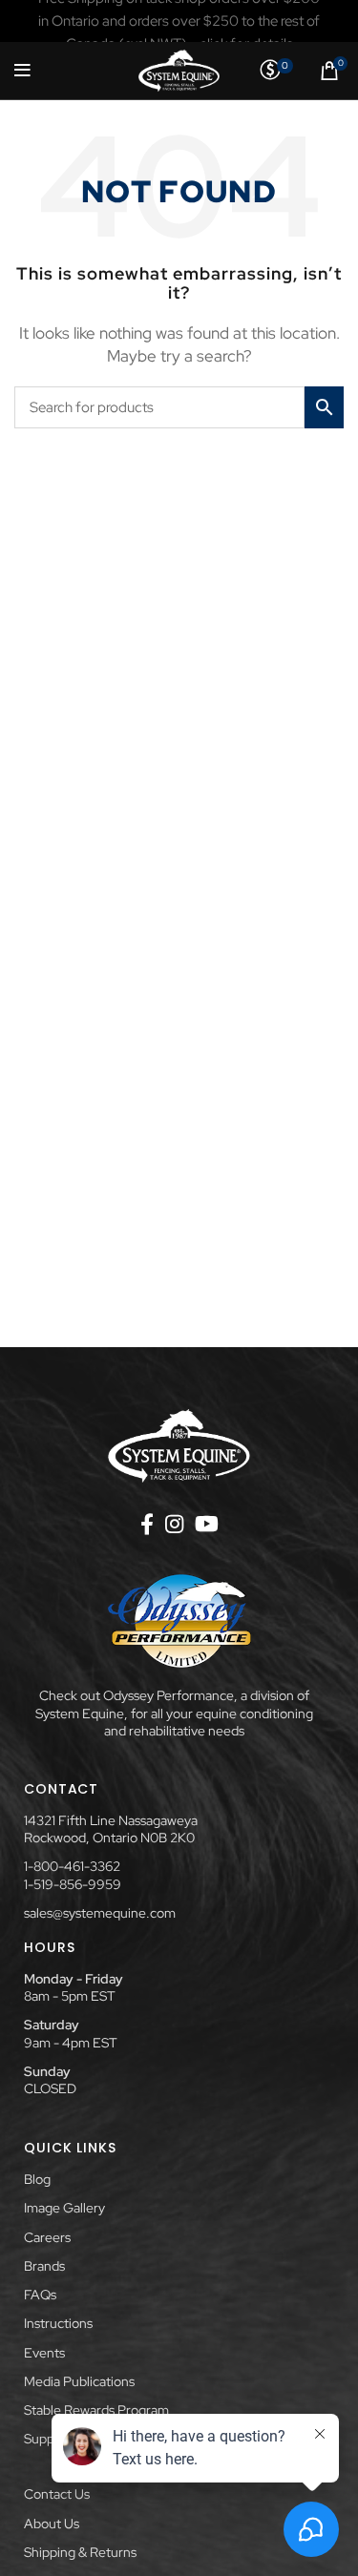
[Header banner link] (179, 21)
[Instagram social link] (174, 1524)
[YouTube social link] (207, 1524)
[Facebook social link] (147, 1524)
